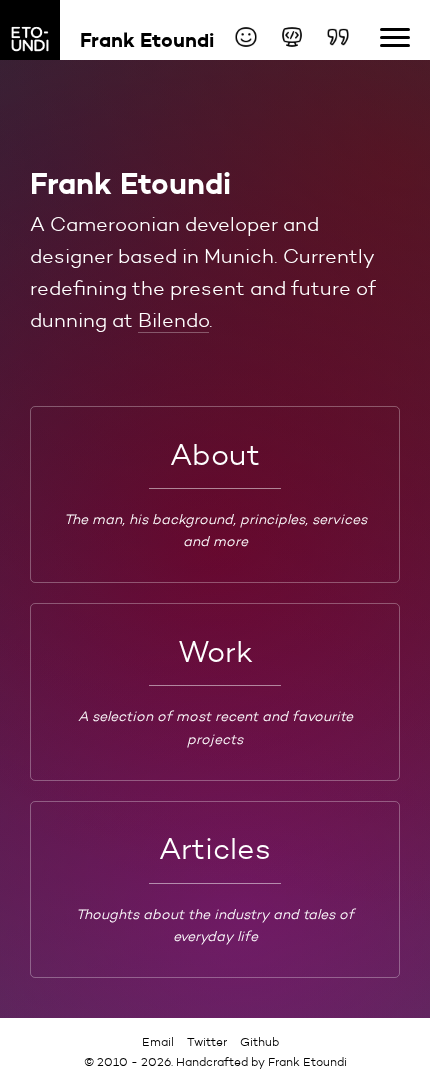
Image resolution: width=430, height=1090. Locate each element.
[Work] (292, 37)
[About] (246, 37)
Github (259, 1041)
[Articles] (338, 37)
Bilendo (173, 320)
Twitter (207, 1041)
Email (158, 1041)
